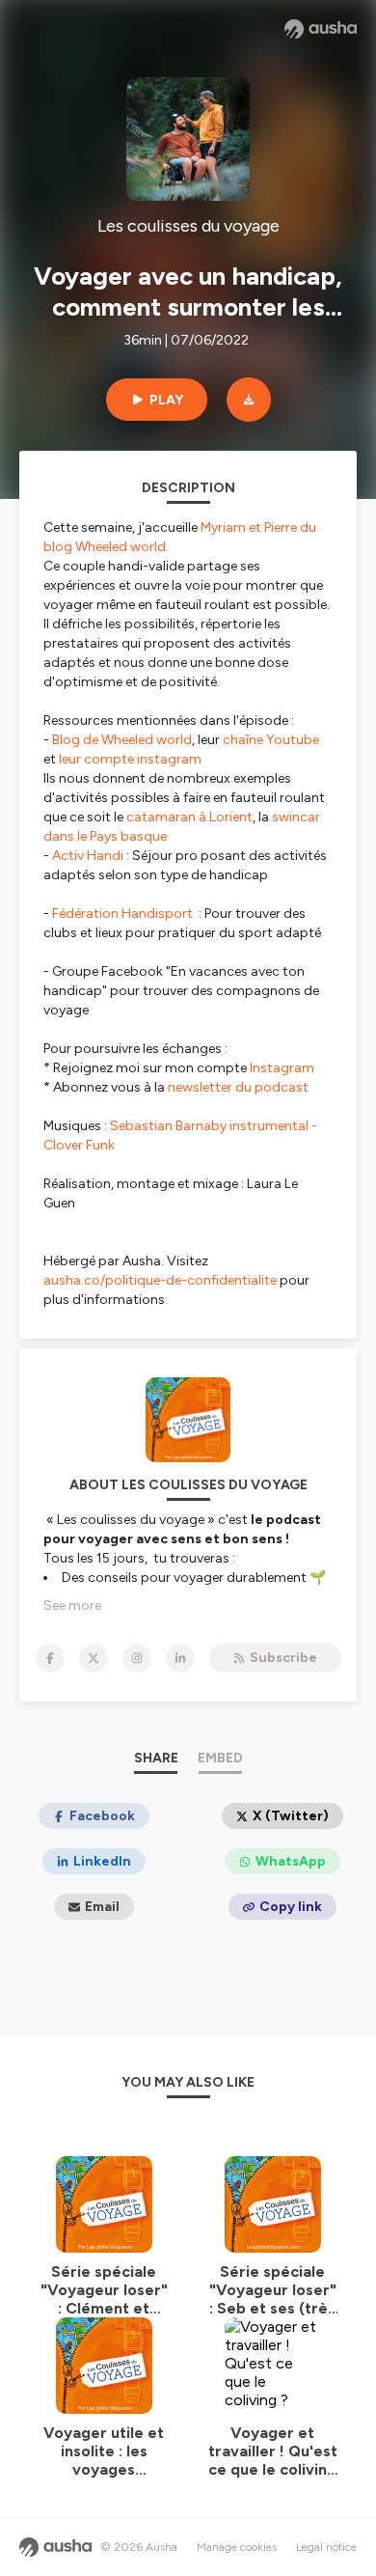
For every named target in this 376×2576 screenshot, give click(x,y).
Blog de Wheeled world (122, 740)
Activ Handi (89, 856)
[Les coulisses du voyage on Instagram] (137, 1658)
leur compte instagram (130, 759)
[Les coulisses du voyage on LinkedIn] (180, 1658)
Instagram (282, 1068)
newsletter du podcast (238, 1087)
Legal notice (326, 2547)
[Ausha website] (321, 29)
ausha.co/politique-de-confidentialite (160, 1280)
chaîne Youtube (271, 740)
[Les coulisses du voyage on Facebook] (50, 1658)
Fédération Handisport (124, 914)
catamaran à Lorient (189, 817)
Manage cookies (237, 2547)
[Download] (249, 400)
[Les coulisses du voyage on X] (94, 1658)
